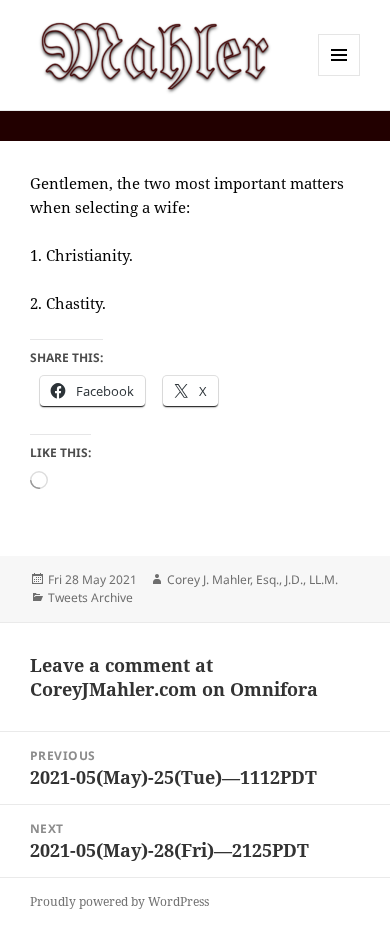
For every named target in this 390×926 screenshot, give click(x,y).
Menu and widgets (339, 75)
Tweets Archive (90, 597)
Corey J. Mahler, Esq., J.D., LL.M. (252, 579)
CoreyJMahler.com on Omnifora (174, 689)
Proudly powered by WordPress (119, 901)
